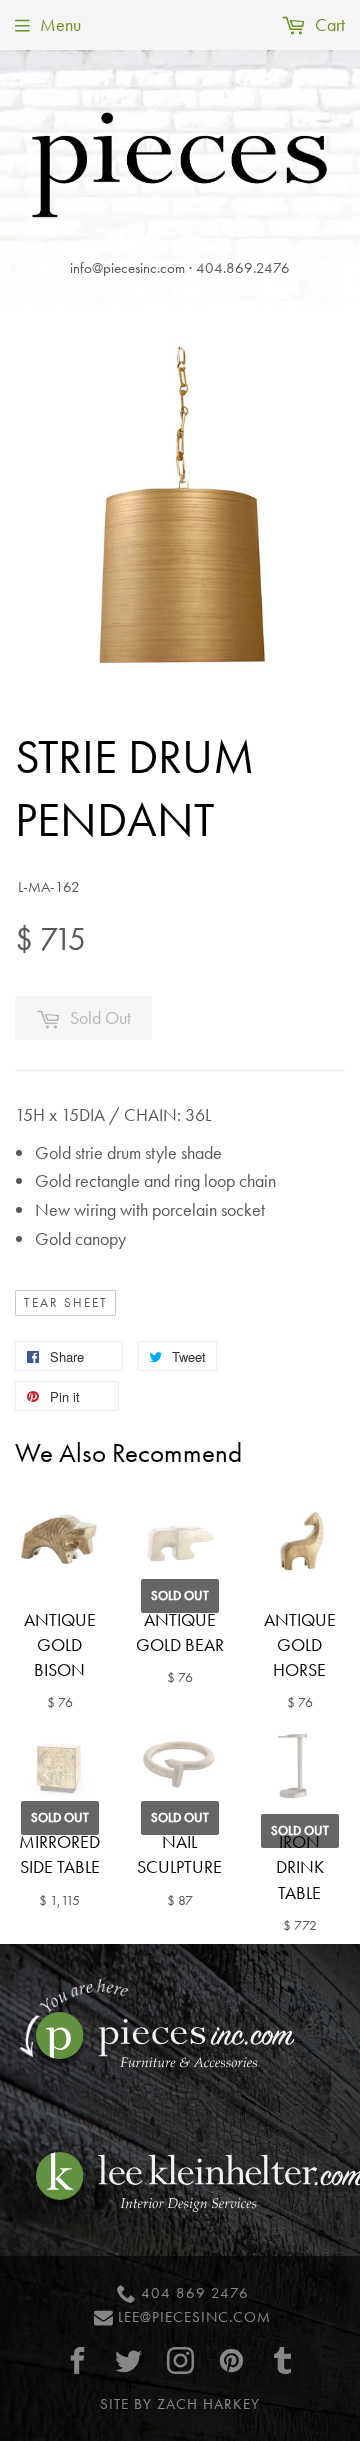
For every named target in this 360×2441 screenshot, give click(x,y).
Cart (328, 24)
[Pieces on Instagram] (180, 2360)
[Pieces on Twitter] (129, 2360)
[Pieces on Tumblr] (283, 2360)
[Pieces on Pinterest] (231, 2360)
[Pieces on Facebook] (78, 2360)
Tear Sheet (66, 1303)
